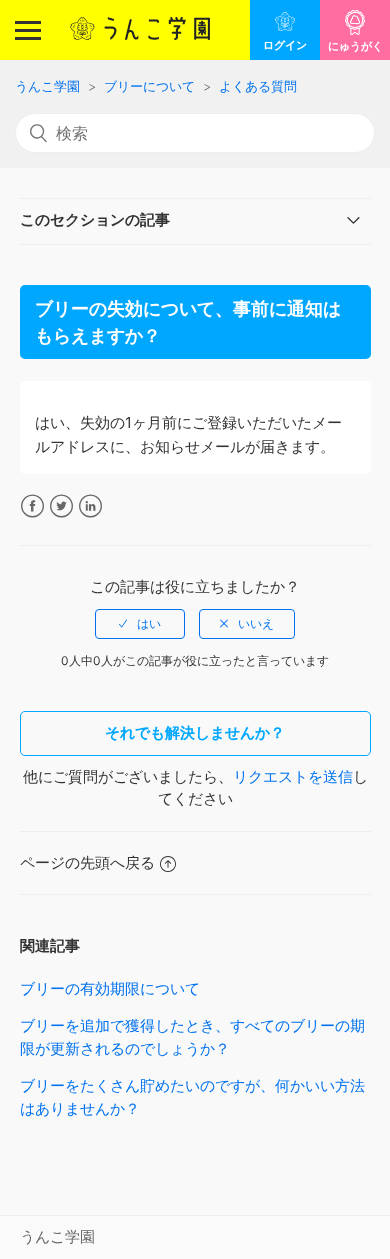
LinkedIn (90, 506)
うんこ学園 (47, 86)
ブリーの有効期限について (110, 988)
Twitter (61, 506)
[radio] (140, 624)
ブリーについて (149, 86)
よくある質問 (258, 86)
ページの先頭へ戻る (87, 862)
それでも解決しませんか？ (195, 732)
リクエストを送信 (293, 776)
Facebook (32, 506)
